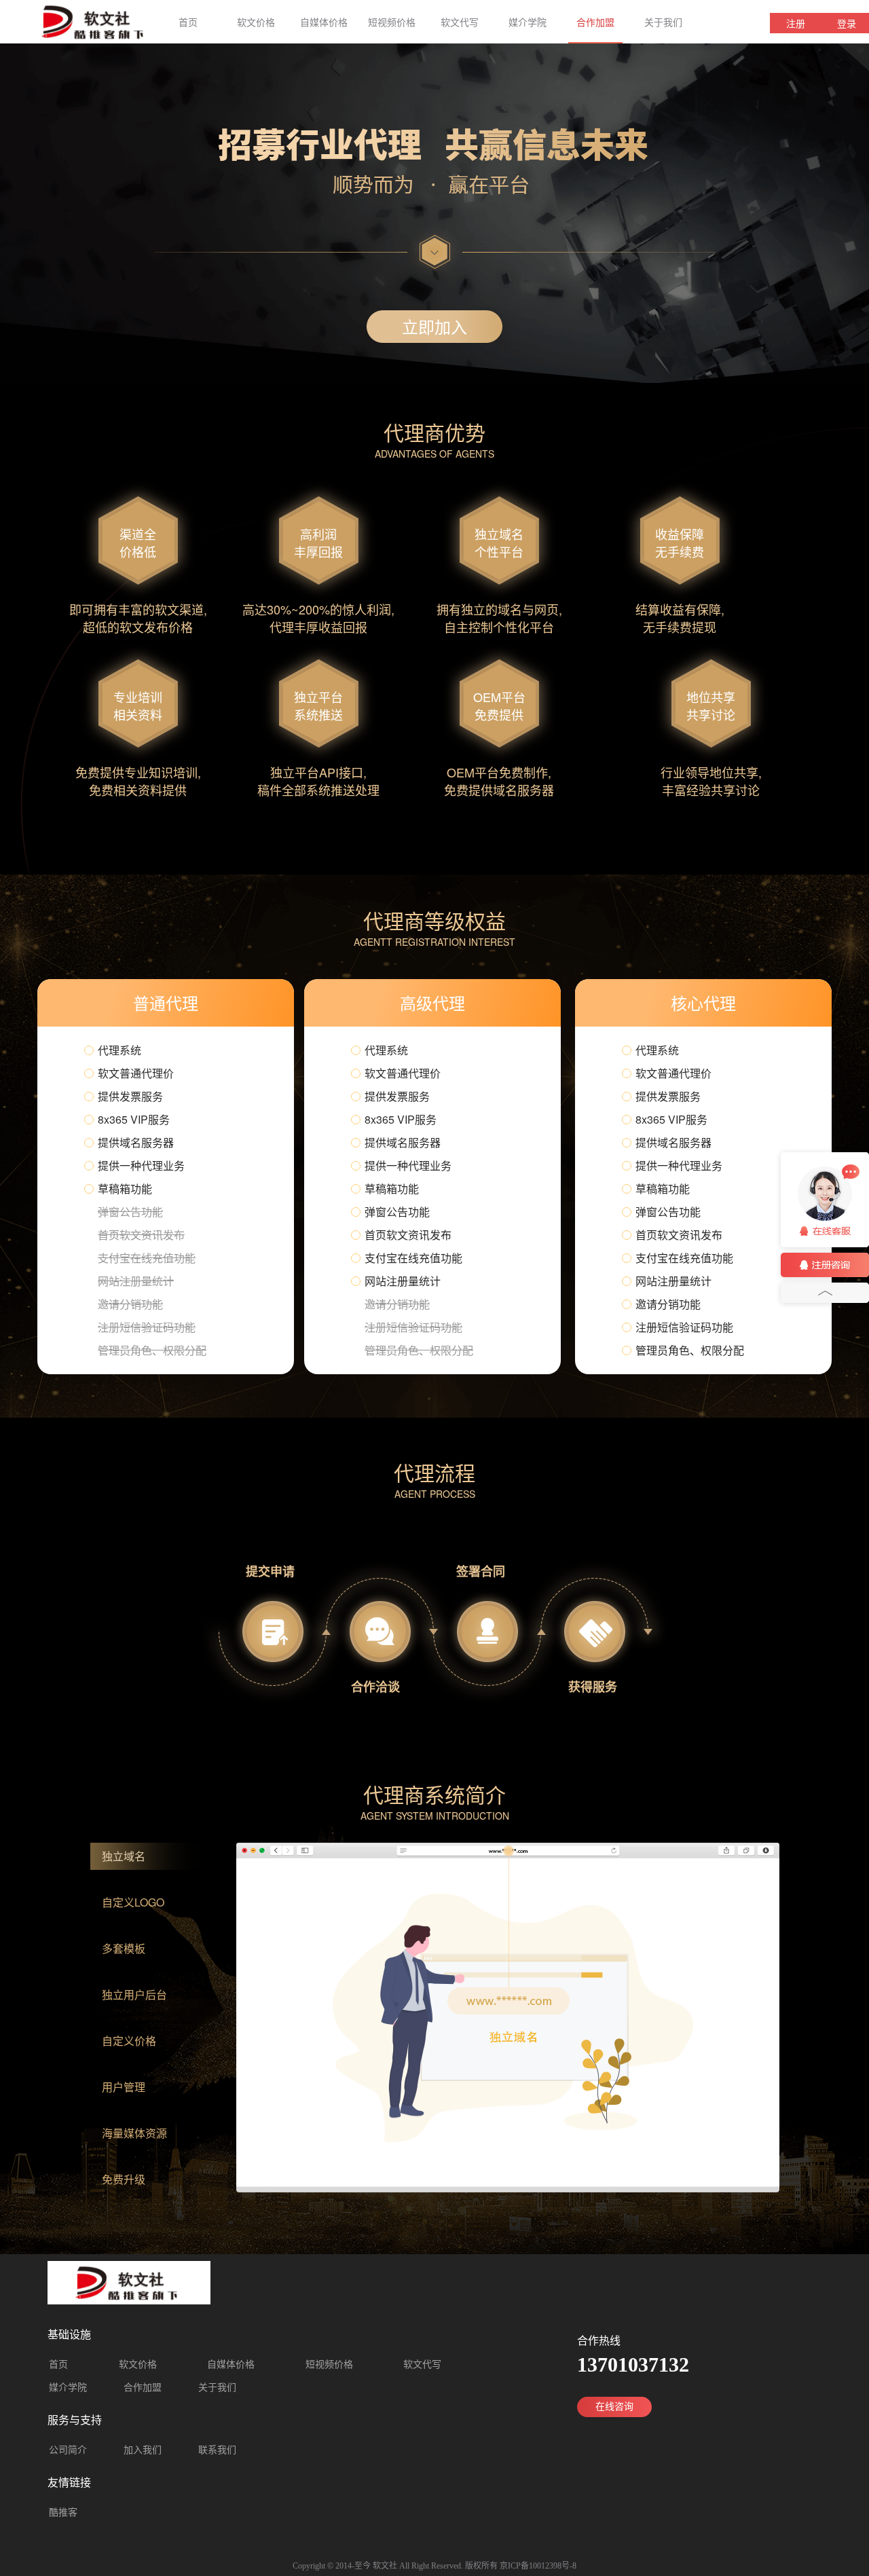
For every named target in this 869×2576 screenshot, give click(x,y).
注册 (796, 23)
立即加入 (434, 326)
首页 (188, 22)
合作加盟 (595, 22)
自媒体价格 (324, 22)
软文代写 (460, 22)
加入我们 (143, 2450)
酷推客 (63, 2513)
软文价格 (256, 22)
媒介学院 (528, 22)
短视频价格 (392, 22)
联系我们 (217, 2450)
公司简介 (68, 2450)
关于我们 (663, 22)
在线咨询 (614, 2407)
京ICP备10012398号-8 (538, 2566)
